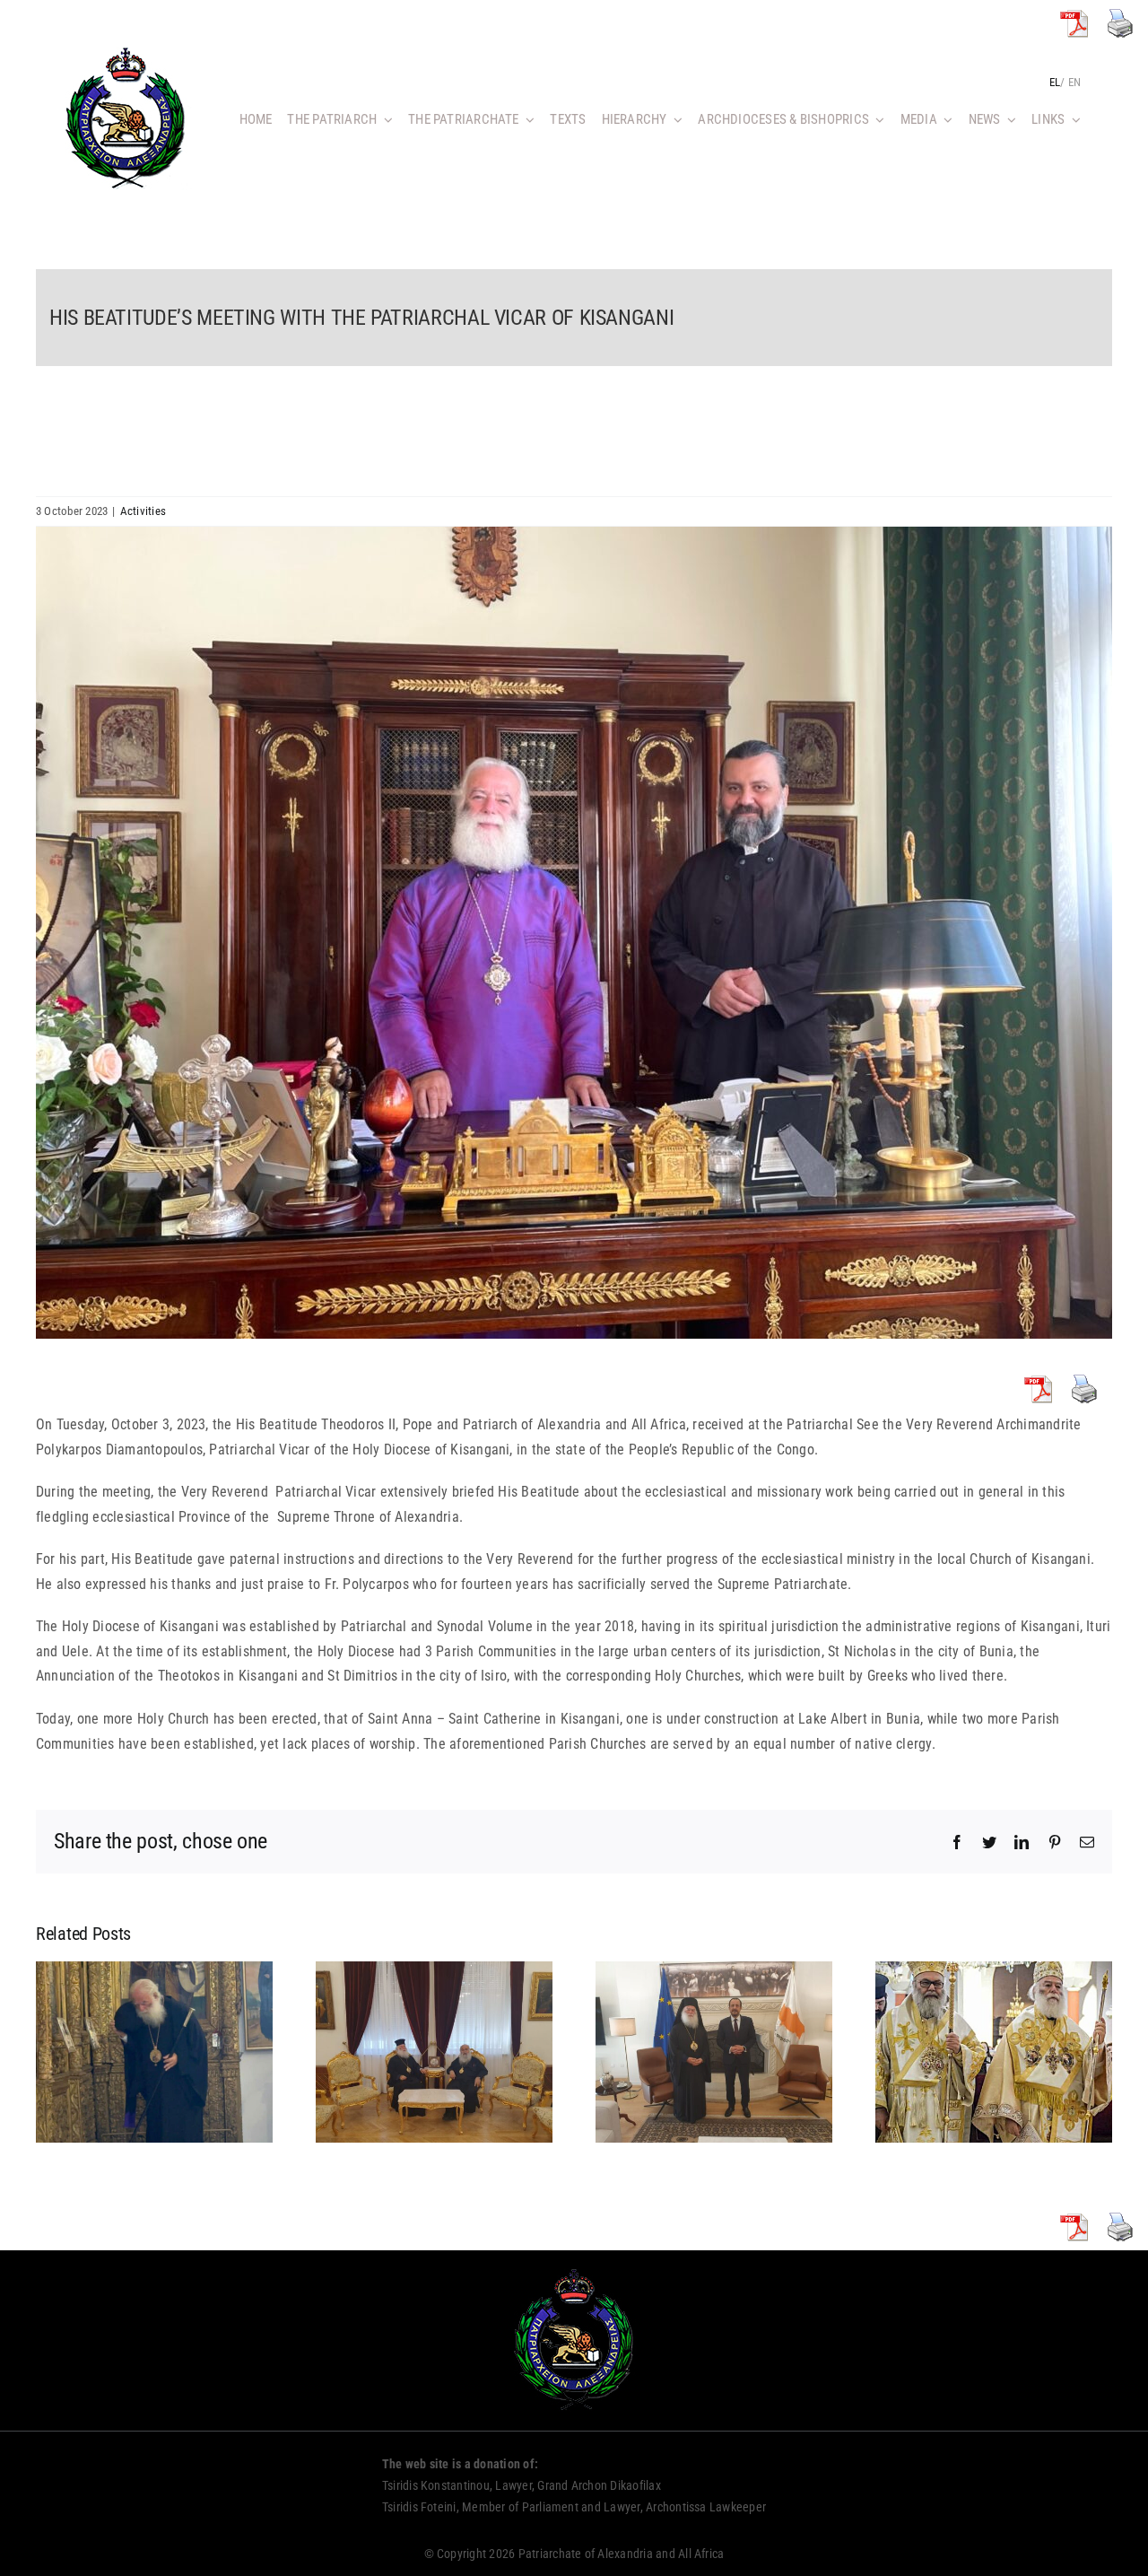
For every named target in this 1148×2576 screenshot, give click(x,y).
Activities (143, 511)
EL (1055, 82)
